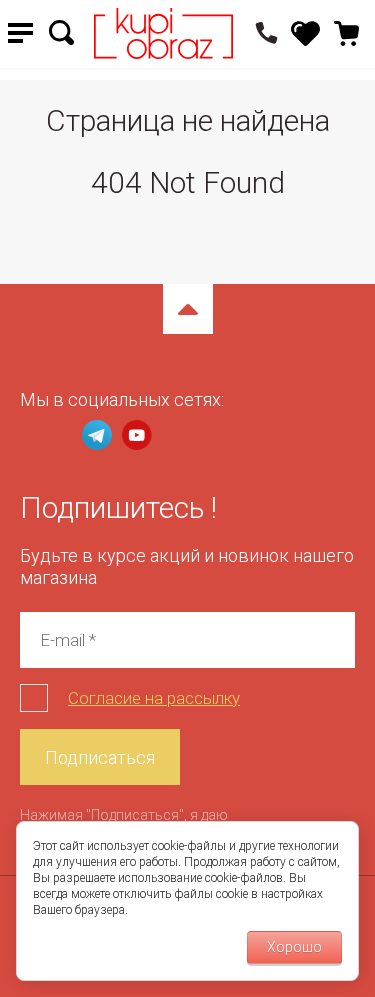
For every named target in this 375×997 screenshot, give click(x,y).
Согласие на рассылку (154, 698)
